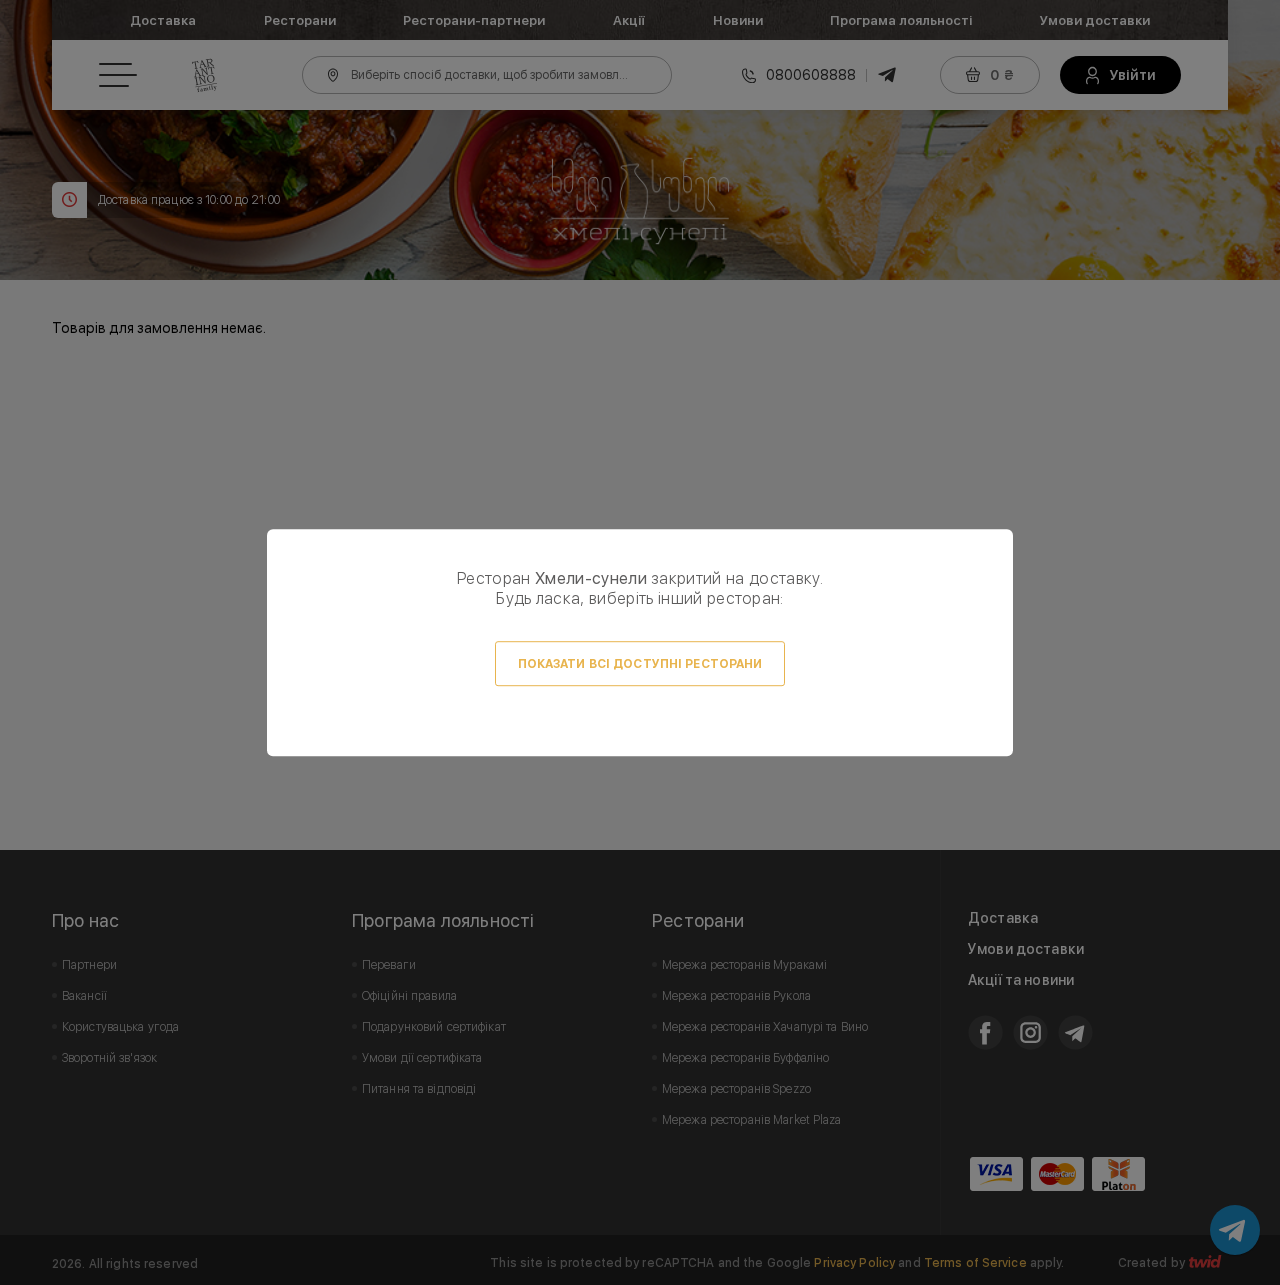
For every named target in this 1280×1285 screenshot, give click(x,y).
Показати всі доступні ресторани (640, 664)
